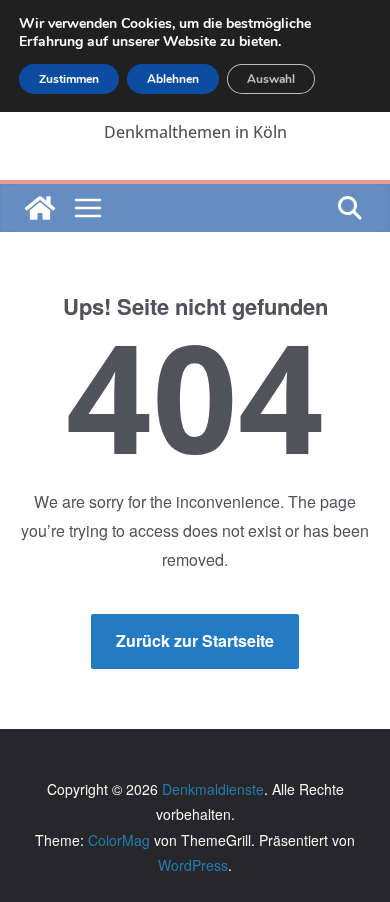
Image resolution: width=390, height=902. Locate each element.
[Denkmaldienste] (40, 208)
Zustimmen (69, 79)
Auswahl (271, 79)
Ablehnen (173, 79)
